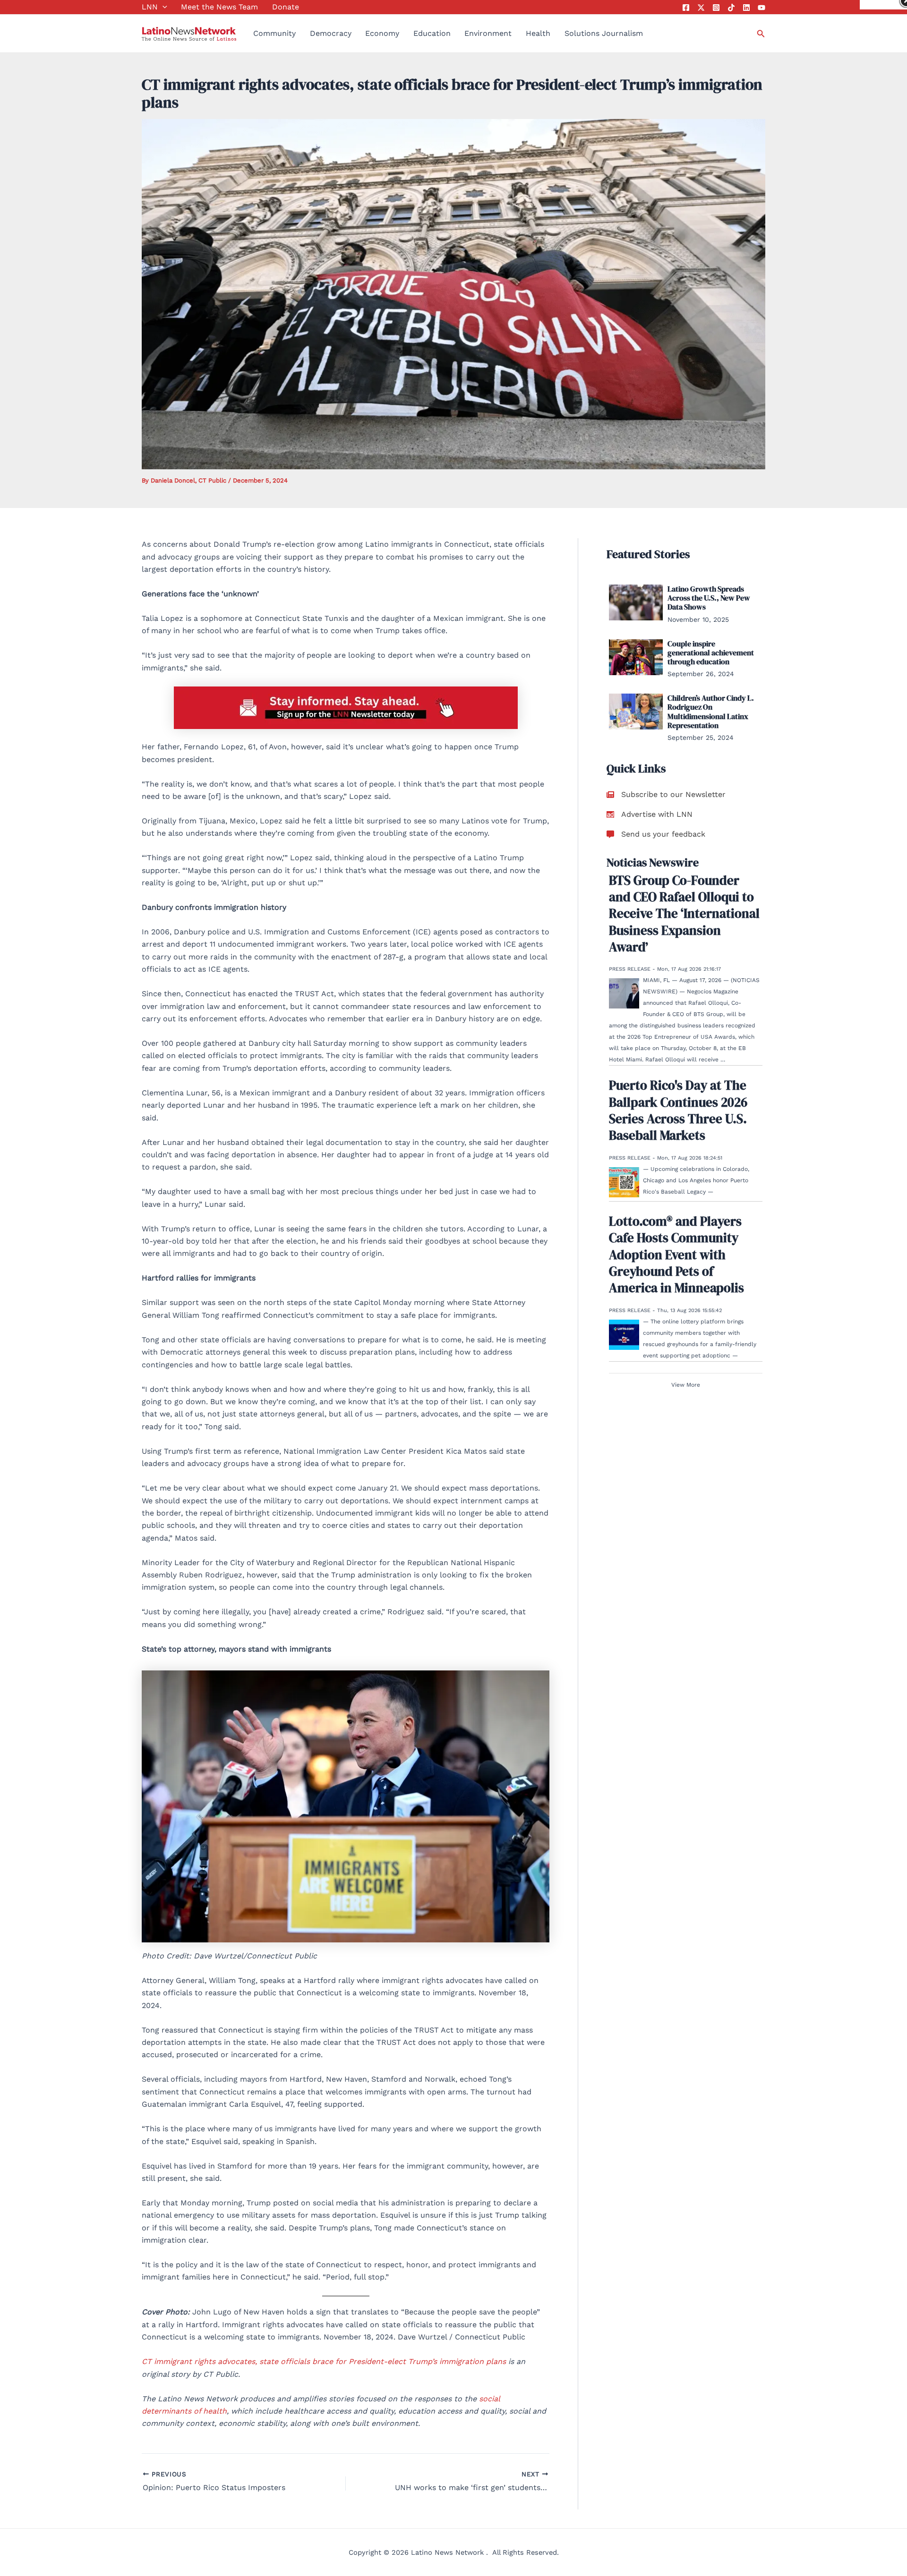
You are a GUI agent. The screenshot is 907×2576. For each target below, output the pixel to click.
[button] (163, 7)
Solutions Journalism (604, 33)
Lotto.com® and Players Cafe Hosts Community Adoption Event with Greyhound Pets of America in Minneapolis (676, 1254)
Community (274, 33)
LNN (150, 7)
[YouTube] (762, 8)
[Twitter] (701, 8)
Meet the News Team (219, 7)
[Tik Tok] (731, 8)
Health (538, 33)
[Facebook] (686, 8)
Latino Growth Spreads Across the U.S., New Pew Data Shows (709, 598)
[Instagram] (716, 8)
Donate (286, 7)
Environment (488, 33)
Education (432, 33)
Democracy (331, 33)
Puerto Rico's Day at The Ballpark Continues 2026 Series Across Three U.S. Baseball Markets (678, 1110)
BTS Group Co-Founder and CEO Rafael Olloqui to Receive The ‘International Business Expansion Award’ (684, 914)
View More (686, 1385)
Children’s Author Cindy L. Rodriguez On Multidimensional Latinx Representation (711, 712)
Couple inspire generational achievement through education (711, 652)
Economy (382, 33)
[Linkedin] (746, 8)
